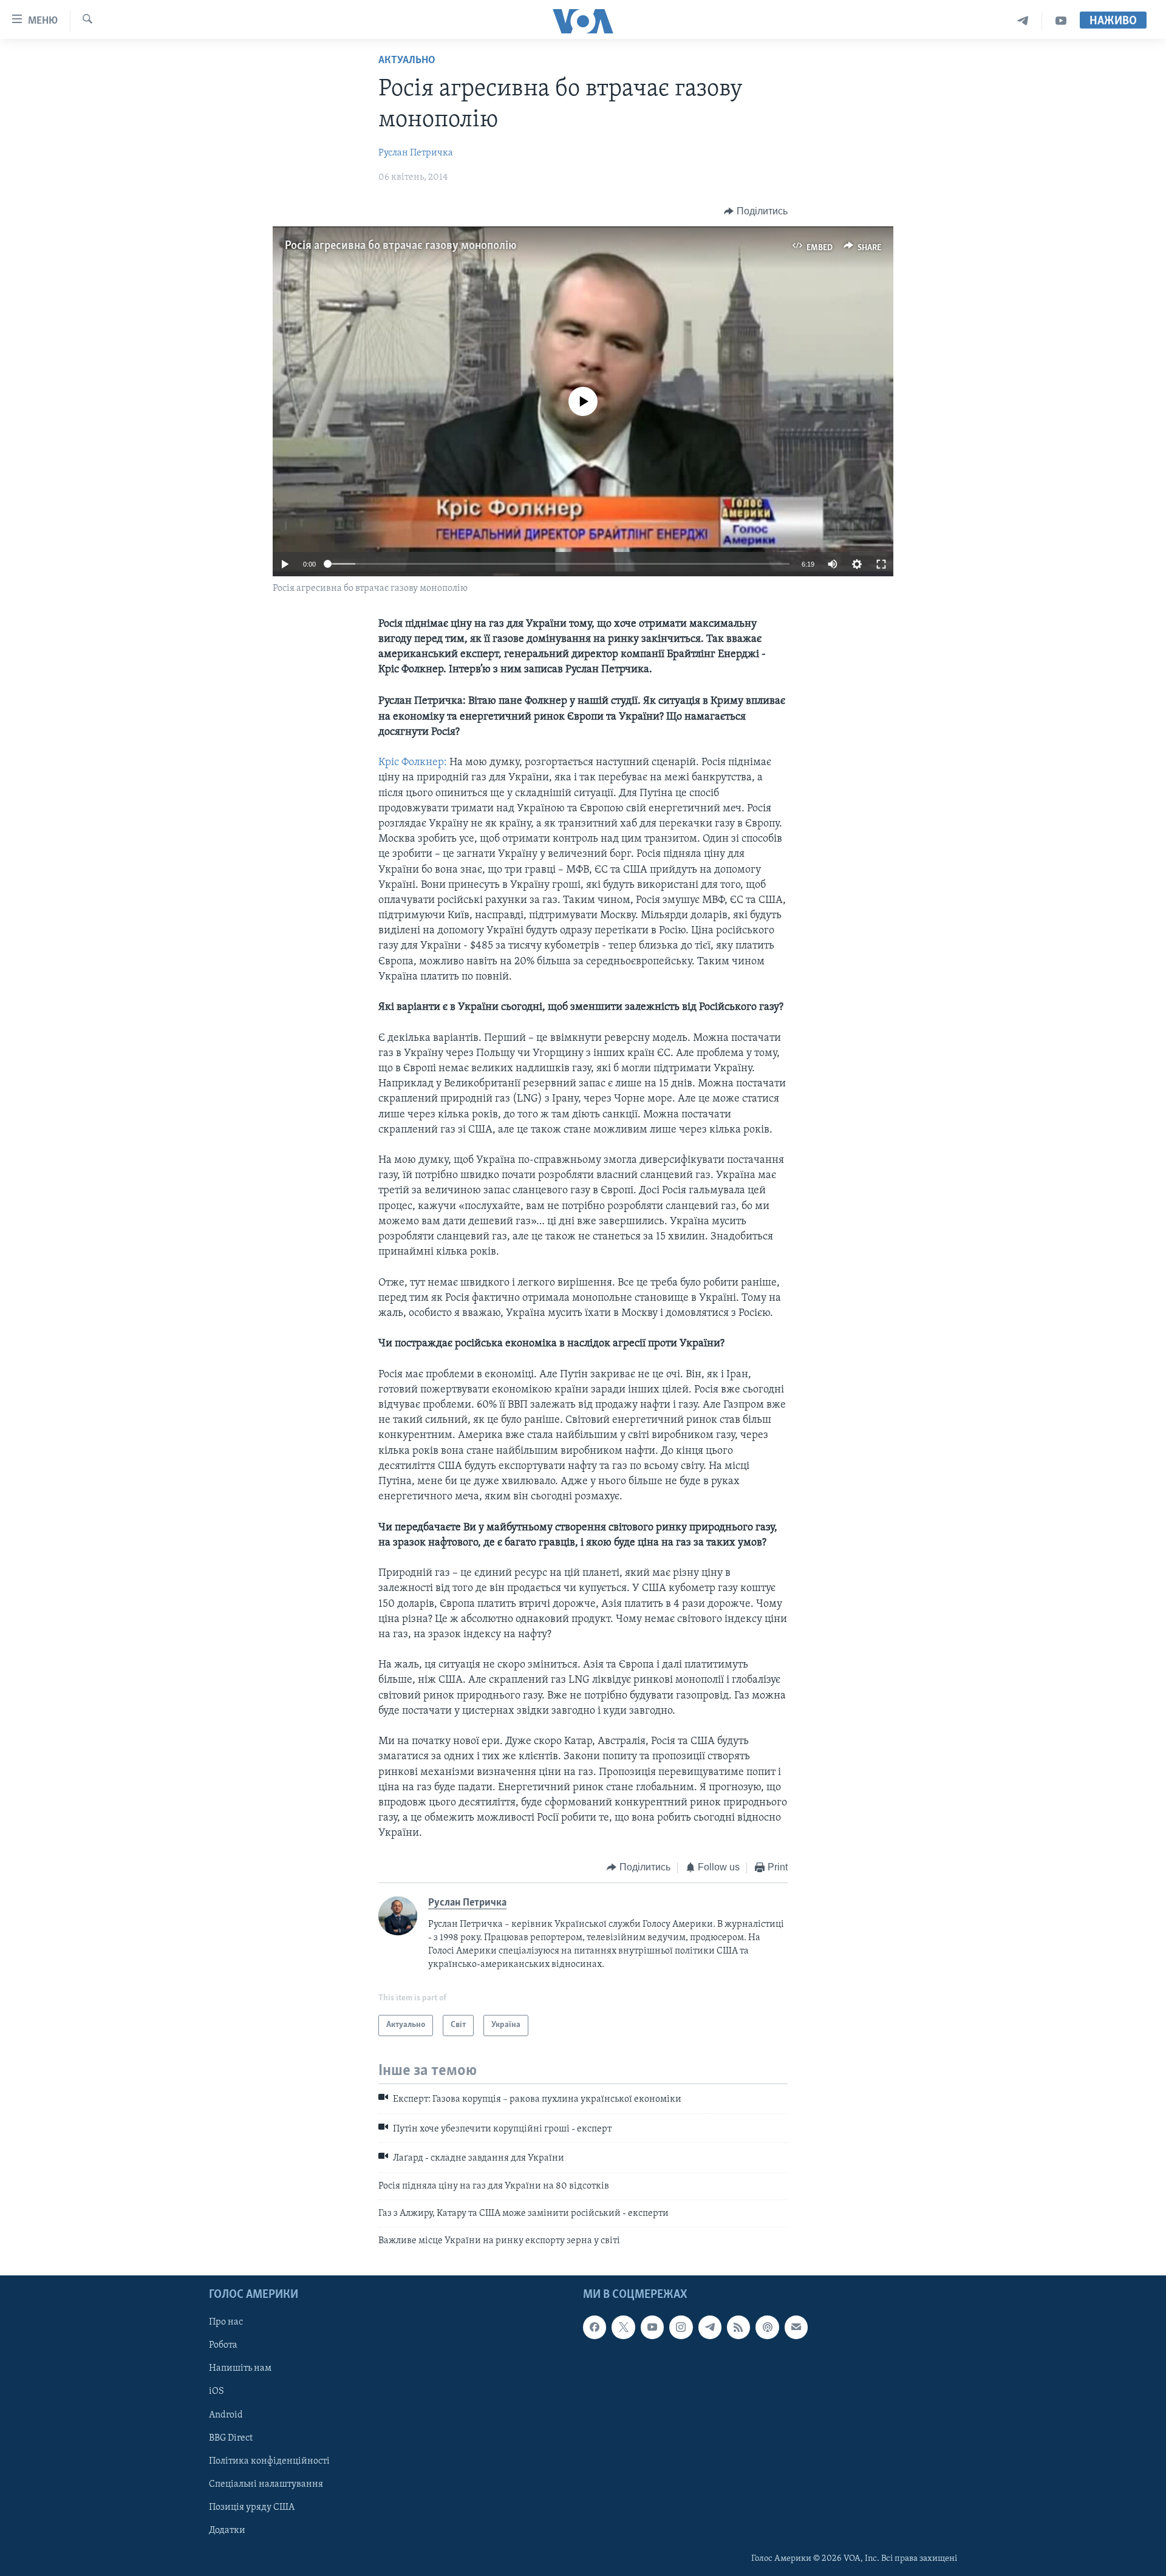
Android (226, 2414)
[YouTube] (1061, 21)
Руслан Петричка (416, 153)
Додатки (227, 2530)
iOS (216, 2391)
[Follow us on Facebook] (595, 2327)
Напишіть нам (240, 2368)
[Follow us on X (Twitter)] (623, 2327)
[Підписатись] (796, 2327)
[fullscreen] (881, 564)
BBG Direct (231, 2438)
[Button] (756, 211)
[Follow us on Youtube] (652, 2327)
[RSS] (738, 2327)
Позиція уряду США (252, 2507)
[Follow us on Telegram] (710, 2327)
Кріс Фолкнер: (413, 763)
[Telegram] (1023, 21)
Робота (223, 2345)
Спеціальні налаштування (266, 2484)
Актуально (407, 61)
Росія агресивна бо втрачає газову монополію (401, 246)
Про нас (226, 2322)
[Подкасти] (767, 2327)
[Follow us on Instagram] (681, 2327)
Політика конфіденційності (269, 2461)
